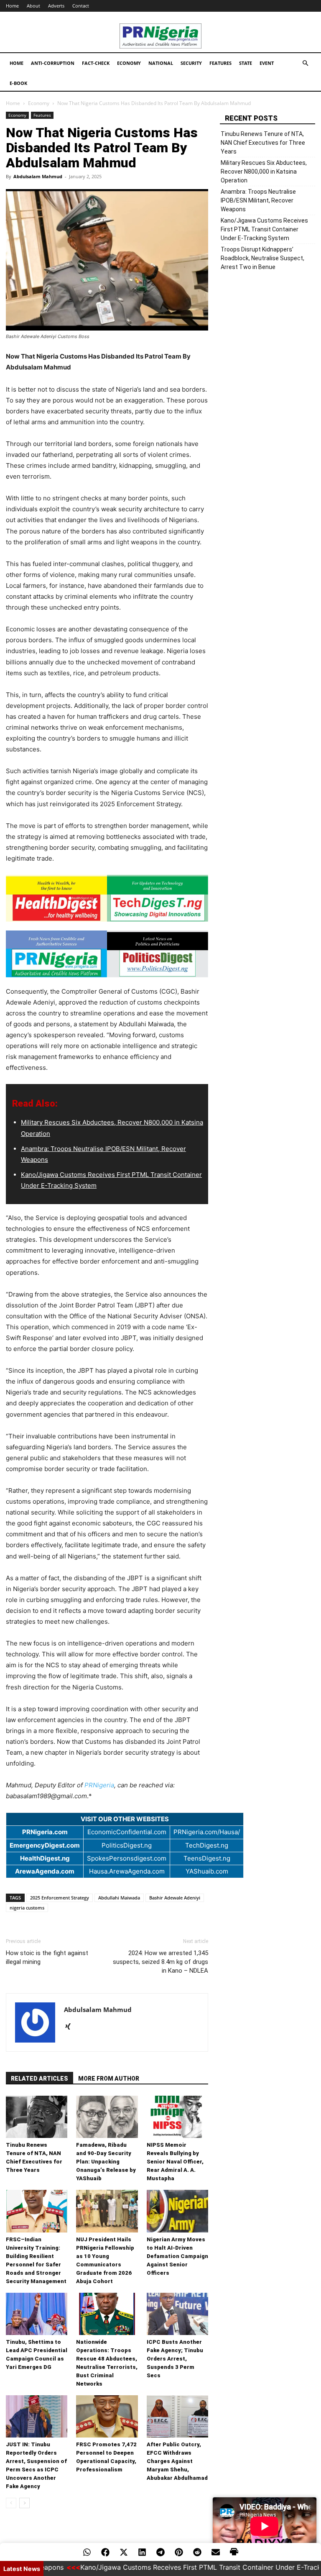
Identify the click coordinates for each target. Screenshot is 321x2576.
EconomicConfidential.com (127, 1832)
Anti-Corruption (53, 63)
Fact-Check (96, 63)
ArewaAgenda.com (45, 1871)
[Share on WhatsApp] (87, 2552)
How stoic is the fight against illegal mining (47, 1957)
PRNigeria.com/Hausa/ (207, 1832)
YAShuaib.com (207, 1871)
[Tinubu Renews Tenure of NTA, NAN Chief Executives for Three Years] (37, 2117)
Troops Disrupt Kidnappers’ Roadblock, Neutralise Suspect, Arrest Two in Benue (262, 258)
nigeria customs (27, 1908)
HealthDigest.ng (45, 1858)
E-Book (18, 83)
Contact (81, 6)
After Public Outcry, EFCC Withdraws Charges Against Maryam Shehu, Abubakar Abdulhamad (177, 2461)
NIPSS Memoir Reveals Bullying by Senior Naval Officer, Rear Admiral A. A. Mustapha (175, 2162)
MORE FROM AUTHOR (109, 2079)
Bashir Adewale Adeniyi (175, 1898)
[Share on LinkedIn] (142, 2552)
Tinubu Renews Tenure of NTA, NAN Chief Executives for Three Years (263, 143)
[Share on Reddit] (197, 2552)
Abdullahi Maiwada (119, 1898)
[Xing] (71, 2027)
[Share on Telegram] (160, 2552)
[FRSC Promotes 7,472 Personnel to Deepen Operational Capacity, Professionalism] (107, 2416)
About (33, 6)
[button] (305, 63)
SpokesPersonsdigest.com (127, 1858)
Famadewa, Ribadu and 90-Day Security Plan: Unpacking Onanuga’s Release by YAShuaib (106, 2162)
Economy (129, 63)
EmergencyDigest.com (45, 1845)
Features (220, 63)
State (246, 63)
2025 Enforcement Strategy (60, 1898)
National (161, 63)
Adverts (56, 6)
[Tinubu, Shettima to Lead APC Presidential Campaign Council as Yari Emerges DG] (37, 2314)
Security (191, 63)
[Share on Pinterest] (179, 2552)
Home (12, 6)
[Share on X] (124, 2552)
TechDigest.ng (207, 1845)
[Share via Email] (216, 2552)
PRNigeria (99, 1785)
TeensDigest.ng (207, 1858)
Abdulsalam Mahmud (38, 176)
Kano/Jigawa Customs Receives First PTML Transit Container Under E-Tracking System (264, 229)
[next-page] (24, 2503)
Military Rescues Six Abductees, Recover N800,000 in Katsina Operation (264, 172)
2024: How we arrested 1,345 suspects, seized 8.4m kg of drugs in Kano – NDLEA (160, 1962)
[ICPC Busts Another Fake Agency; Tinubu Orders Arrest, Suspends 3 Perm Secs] (177, 2314)
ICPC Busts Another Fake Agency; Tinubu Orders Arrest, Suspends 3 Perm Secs (175, 2359)
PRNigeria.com (45, 1832)
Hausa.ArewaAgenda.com (127, 1871)
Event (267, 63)
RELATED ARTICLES (39, 2079)
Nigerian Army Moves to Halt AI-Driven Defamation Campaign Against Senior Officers (177, 2256)
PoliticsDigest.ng (127, 1845)
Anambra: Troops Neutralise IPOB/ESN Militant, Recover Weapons (258, 200)
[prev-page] (11, 2503)
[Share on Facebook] (105, 2552)
